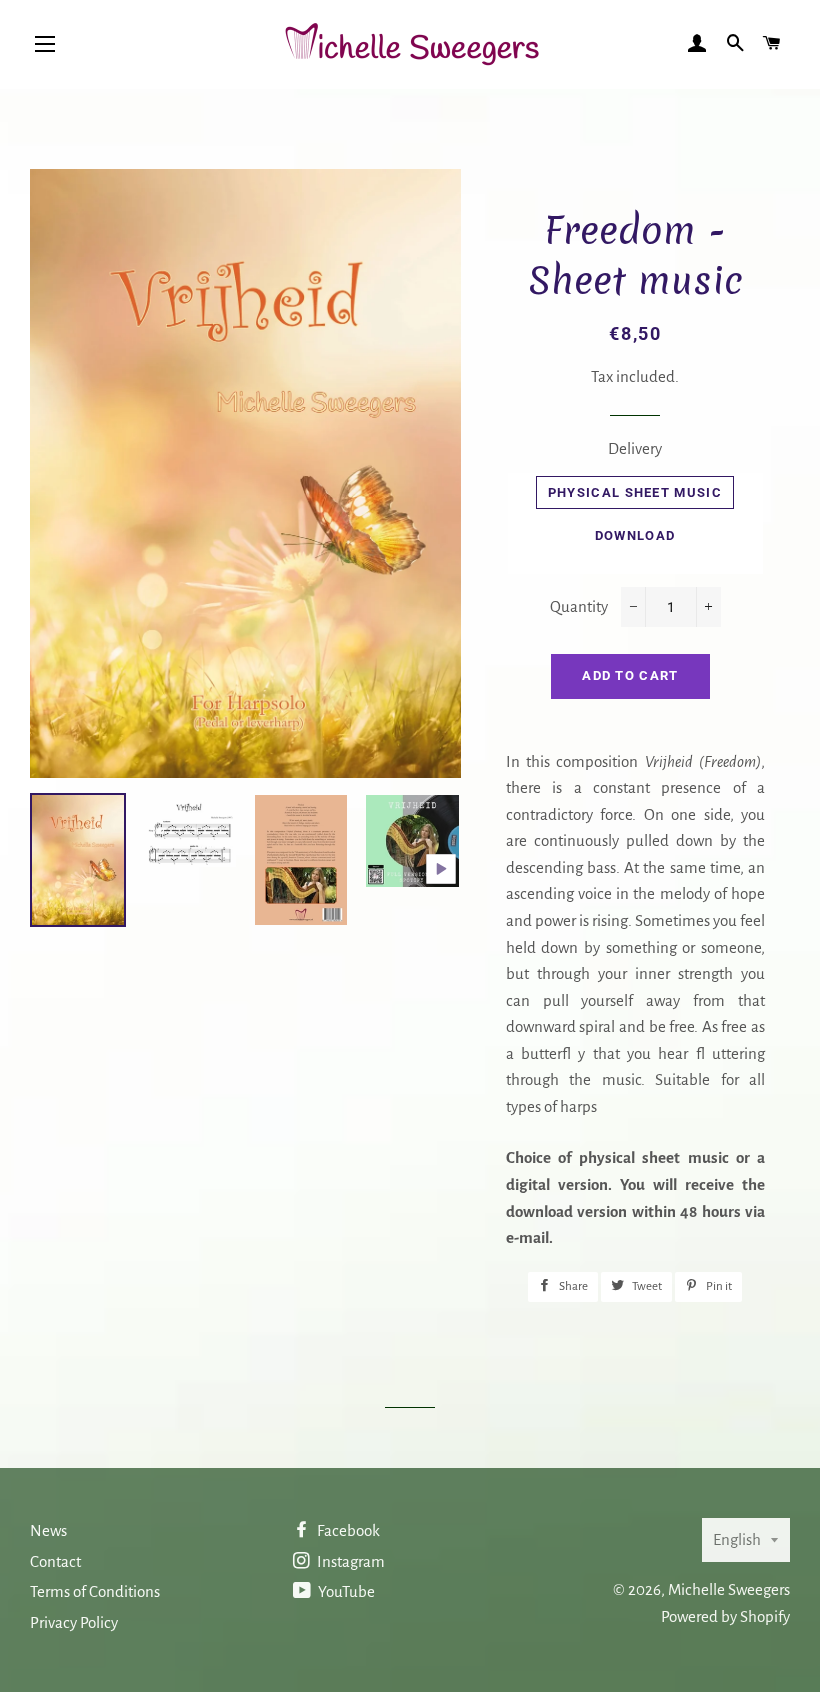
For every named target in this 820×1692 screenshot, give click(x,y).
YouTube (345, 1591)
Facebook (347, 1530)
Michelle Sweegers (729, 1589)
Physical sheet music (635, 492)
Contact (55, 1561)
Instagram (349, 1561)
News (48, 1530)
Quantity (579, 606)
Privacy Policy (74, 1622)
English (737, 1539)
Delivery (635, 448)
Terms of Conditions (95, 1591)
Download (635, 535)
